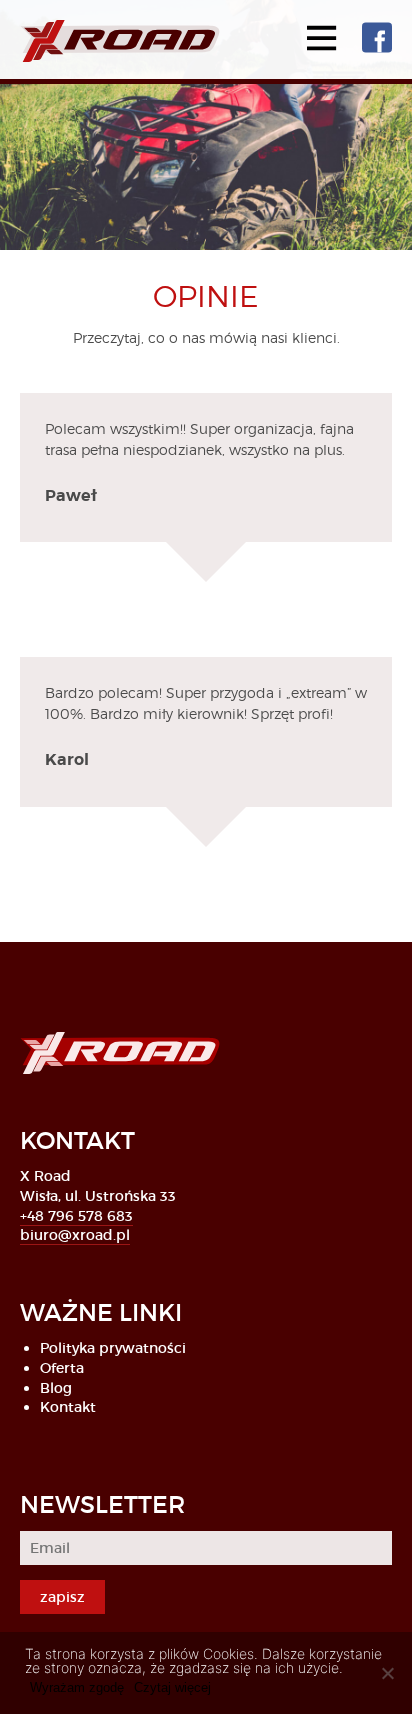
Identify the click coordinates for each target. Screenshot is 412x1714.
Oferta (62, 1368)
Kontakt (68, 1407)
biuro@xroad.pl (75, 1235)
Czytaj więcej (172, 1687)
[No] (387, 1673)
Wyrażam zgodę (77, 1687)
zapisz (62, 1597)
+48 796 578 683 (76, 1216)
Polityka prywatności (113, 1348)
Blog (56, 1388)
